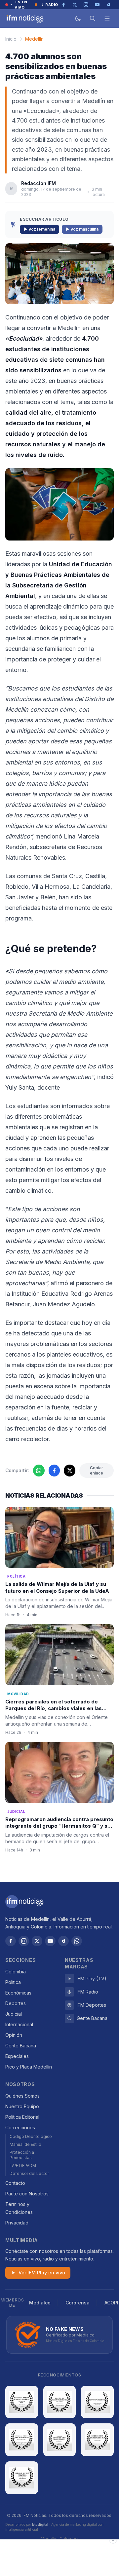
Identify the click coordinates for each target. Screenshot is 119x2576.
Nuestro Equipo (22, 2106)
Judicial (14, 2014)
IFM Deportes (91, 2005)
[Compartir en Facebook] (54, 1471)
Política (13, 1982)
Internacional (19, 2024)
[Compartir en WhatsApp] (39, 1471)
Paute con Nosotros (27, 2194)
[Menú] (107, 19)
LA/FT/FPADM (23, 2165)
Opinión (14, 2035)
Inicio (11, 39)
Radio (52, 5)
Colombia (16, 1972)
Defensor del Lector (29, 2173)
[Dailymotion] (63, 1941)
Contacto (15, 2183)
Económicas (18, 1993)
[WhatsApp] (77, 1941)
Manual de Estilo (25, 2144)
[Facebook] (11, 1941)
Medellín (34, 39)
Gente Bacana (21, 2046)
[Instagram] (24, 1941)
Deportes (16, 2003)
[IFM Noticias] (24, 1902)
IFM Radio (87, 1992)
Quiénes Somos (22, 2096)
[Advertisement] (59, 2558)
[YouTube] (50, 1941)
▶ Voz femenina (40, 229)
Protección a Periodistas (22, 2155)
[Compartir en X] (70, 1471)
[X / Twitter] (37, 1941)
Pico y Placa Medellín (29, 2067)
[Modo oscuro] (78, 19)
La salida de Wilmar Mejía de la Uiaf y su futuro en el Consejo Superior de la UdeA (57, 1587)
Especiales (17, 2056)
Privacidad (17, 2223)
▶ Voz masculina (82, 229)
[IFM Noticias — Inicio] (24, 19)
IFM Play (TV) (92, 1979)
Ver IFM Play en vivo (42, 2273)
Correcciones (20, 2128)
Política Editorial (22, 2117)
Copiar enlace (97, 1470)
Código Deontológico (31, 2136)
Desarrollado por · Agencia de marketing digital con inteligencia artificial (54, 2527)
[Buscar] (93, 19)
